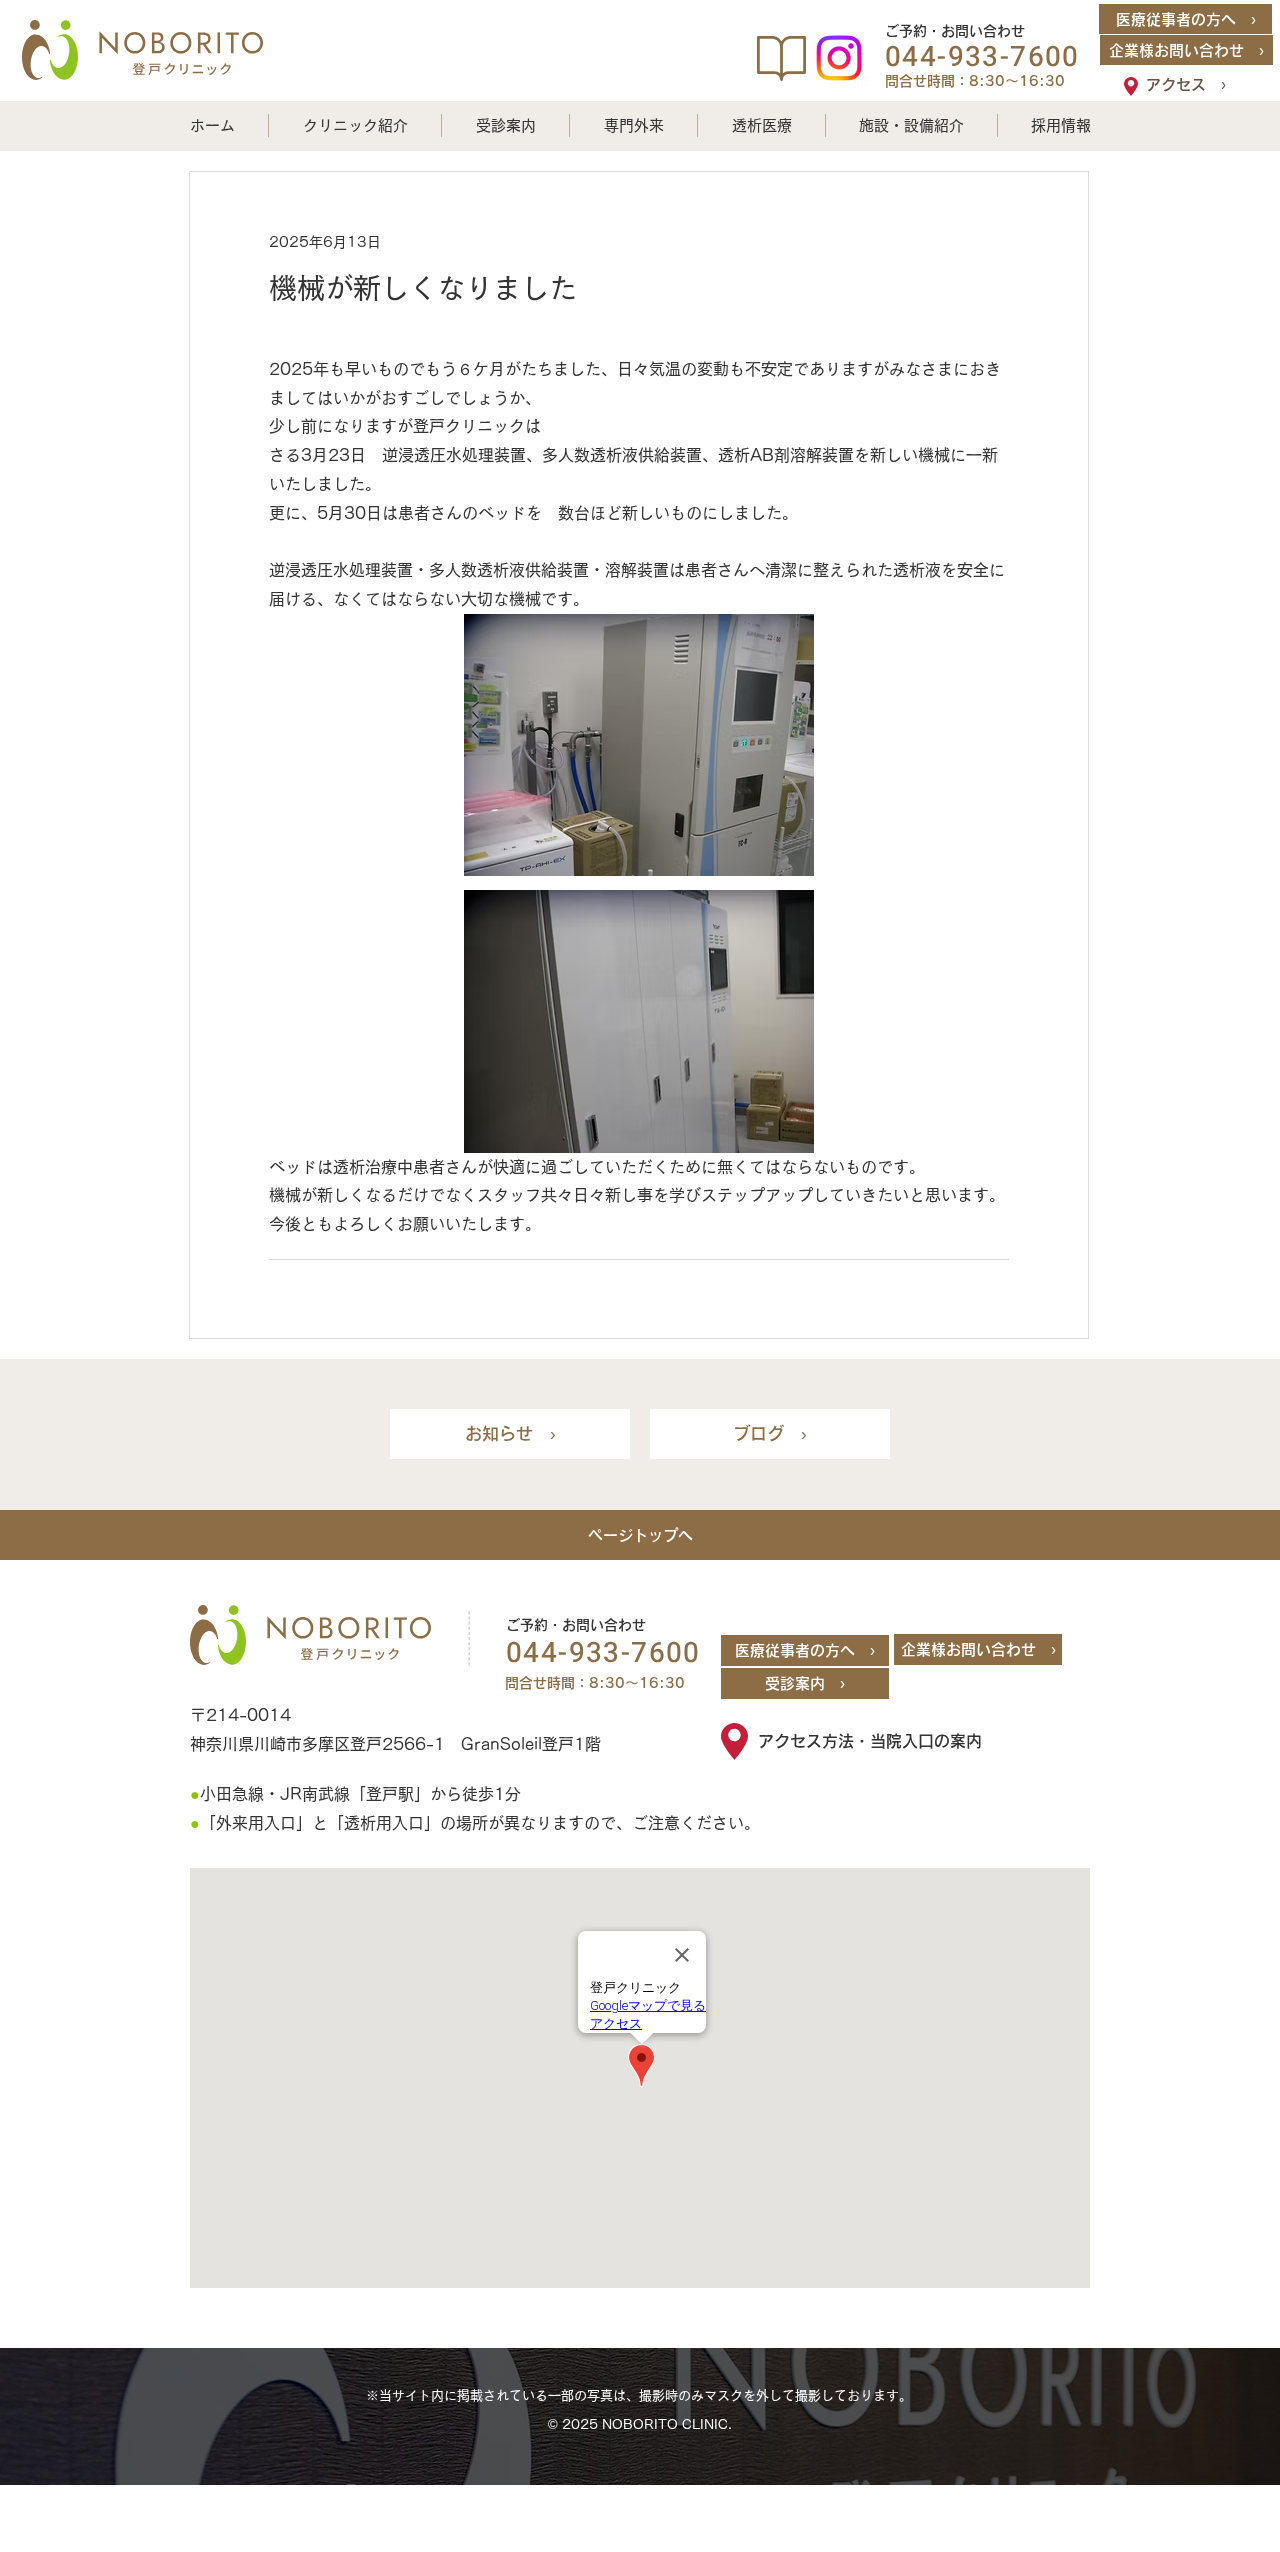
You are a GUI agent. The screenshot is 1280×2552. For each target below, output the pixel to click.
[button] (354, 125)
